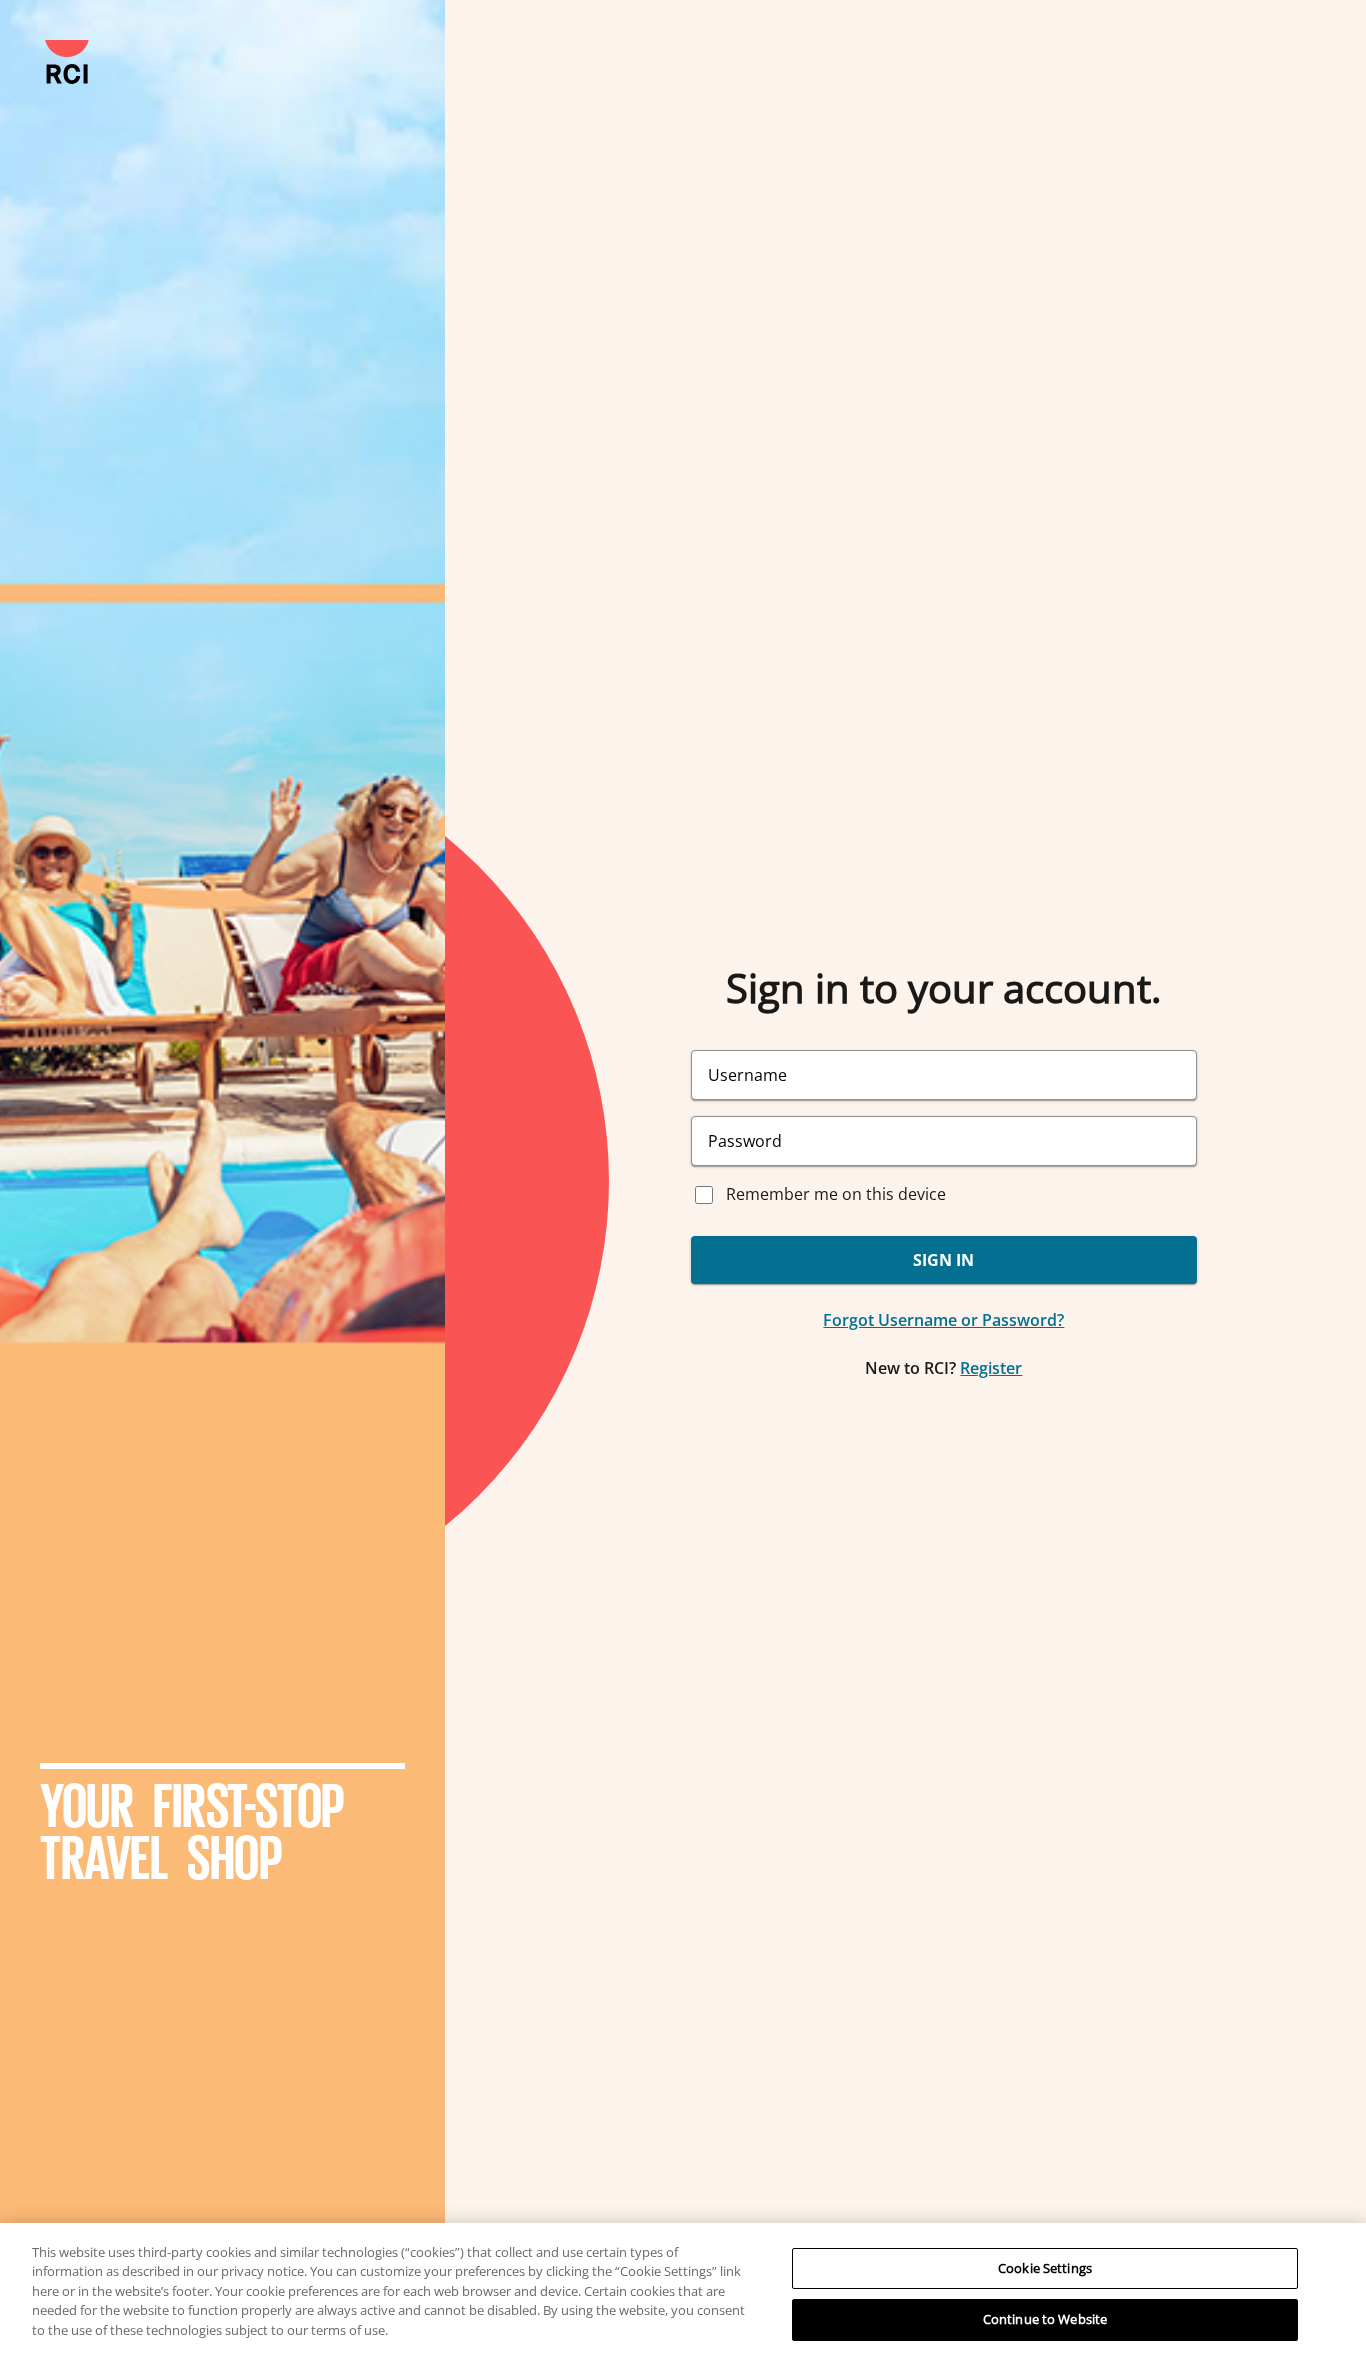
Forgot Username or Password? (943, 1320)
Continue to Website (1045, 2319)
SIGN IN (943, 1260)
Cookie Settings (1045, 2268)
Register (991, 1368)
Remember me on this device (836, 1194)
